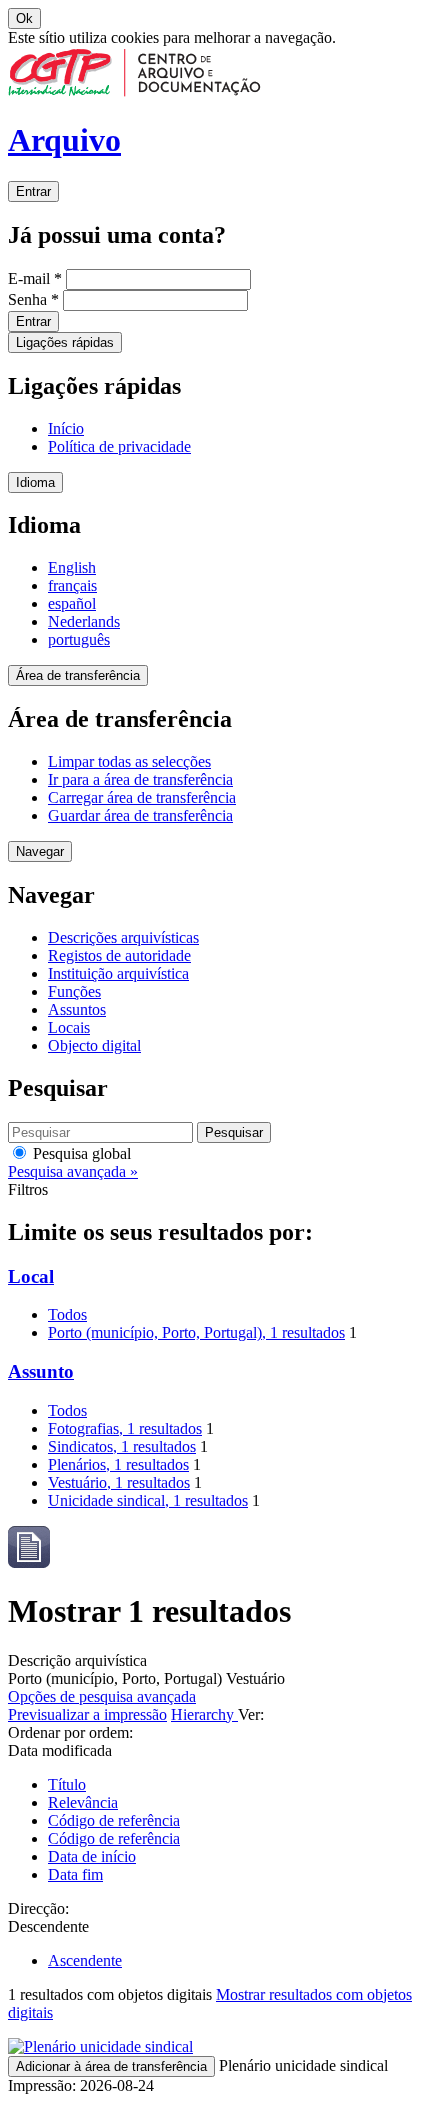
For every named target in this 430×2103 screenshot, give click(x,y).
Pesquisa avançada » (73, 1171)
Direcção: (38, 1908)
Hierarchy (204, 1714)
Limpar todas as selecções (129, 761)
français (72, 585)
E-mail (35, 278)
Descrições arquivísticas (123, 937)
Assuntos (77, 1009)
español (72, 603)
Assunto (41, 1371)
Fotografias (125, 1428)
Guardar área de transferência (140, 815)
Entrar (33, 191)
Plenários (118, 1464)
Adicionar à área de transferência (111, 2066)
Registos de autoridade (119, 955)
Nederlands (84, 621)
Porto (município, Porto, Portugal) (196, 1332)
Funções (74, 991)
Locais (69, 1027)
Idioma (35, 482)
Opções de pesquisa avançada (102, 1696)
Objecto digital (94, 1045)
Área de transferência (78, 675)
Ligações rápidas (65, 342)
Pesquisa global (80, 1153)
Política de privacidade (119, 446)
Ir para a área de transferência (140, 779)
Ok (24, 18)
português (79, 639)
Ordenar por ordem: (70, 1732)
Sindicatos (122, 1446)
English (72, 567)
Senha (33, 299)
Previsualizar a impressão (87, 1714)
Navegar (40, 851)
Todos (67, 1314)
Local (31, 1276)
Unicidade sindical (148, 1500)
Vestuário (119, 1482)
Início (66, 428)
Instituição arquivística (118, 973)
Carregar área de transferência (142, 797)
